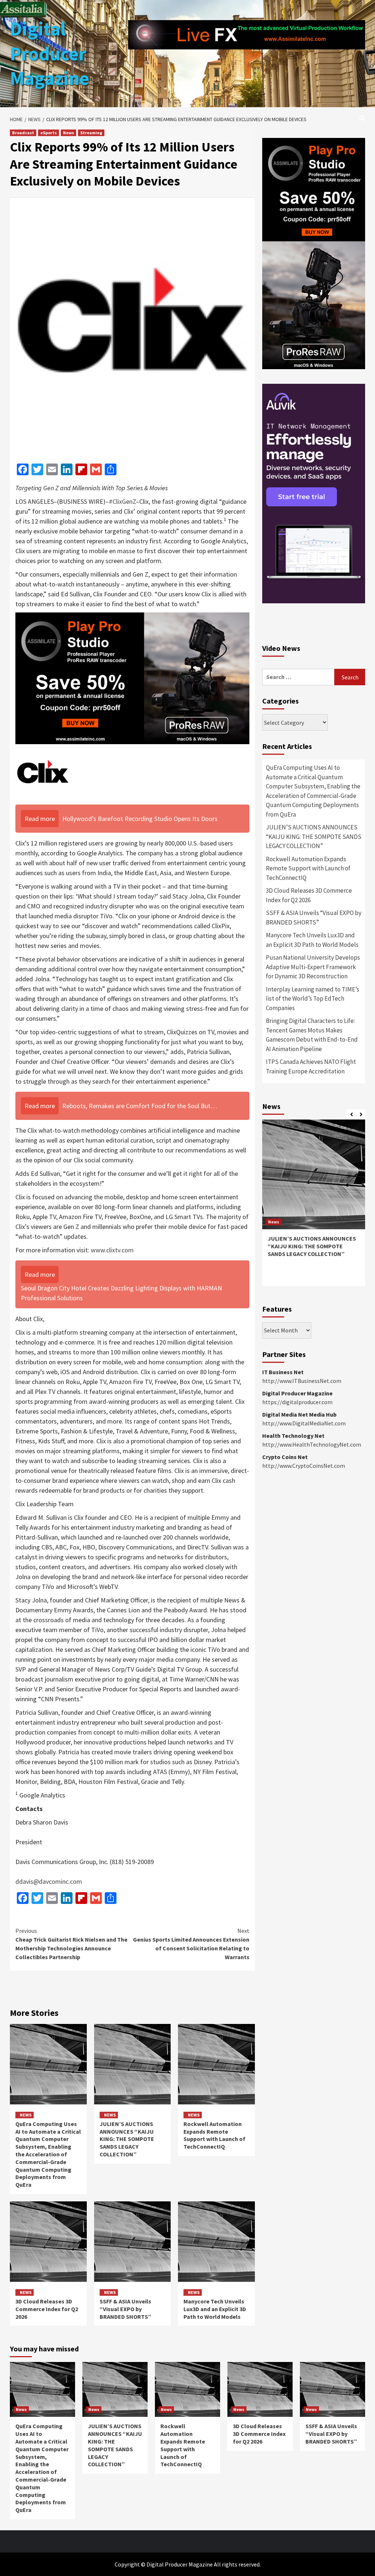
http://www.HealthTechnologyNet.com (312, 1444)
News (68, 133)
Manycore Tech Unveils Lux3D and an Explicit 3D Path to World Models (215, 2309)
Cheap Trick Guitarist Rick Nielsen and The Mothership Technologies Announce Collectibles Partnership (71, 1944)
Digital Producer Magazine (50, 53)
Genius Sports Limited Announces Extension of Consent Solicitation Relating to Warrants (191, 1944)
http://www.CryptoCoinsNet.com (304, 1466)
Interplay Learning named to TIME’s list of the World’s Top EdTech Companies (313, 999)
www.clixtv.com (112, 1250)
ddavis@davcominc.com (49, 1881)
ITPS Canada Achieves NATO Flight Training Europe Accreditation (311, 1066)
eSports (49, 133)
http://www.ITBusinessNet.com (302, 1381)
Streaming (91, 133)
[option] (314, 1206)
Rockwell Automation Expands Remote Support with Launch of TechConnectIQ (214, 2135)
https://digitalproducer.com (297, 1402)
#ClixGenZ (122, 501)
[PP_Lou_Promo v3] (132, 677)
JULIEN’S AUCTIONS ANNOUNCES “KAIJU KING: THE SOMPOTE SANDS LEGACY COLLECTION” (127, 2139)
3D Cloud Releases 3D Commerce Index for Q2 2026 (47, 2309)
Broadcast (23, 133)
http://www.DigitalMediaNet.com (304, 1423)
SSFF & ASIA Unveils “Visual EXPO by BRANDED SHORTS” (125, 2309)
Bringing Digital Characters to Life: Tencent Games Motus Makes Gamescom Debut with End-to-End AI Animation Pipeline (312, 1035)
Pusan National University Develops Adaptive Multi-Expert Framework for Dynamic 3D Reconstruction (313, 967)
